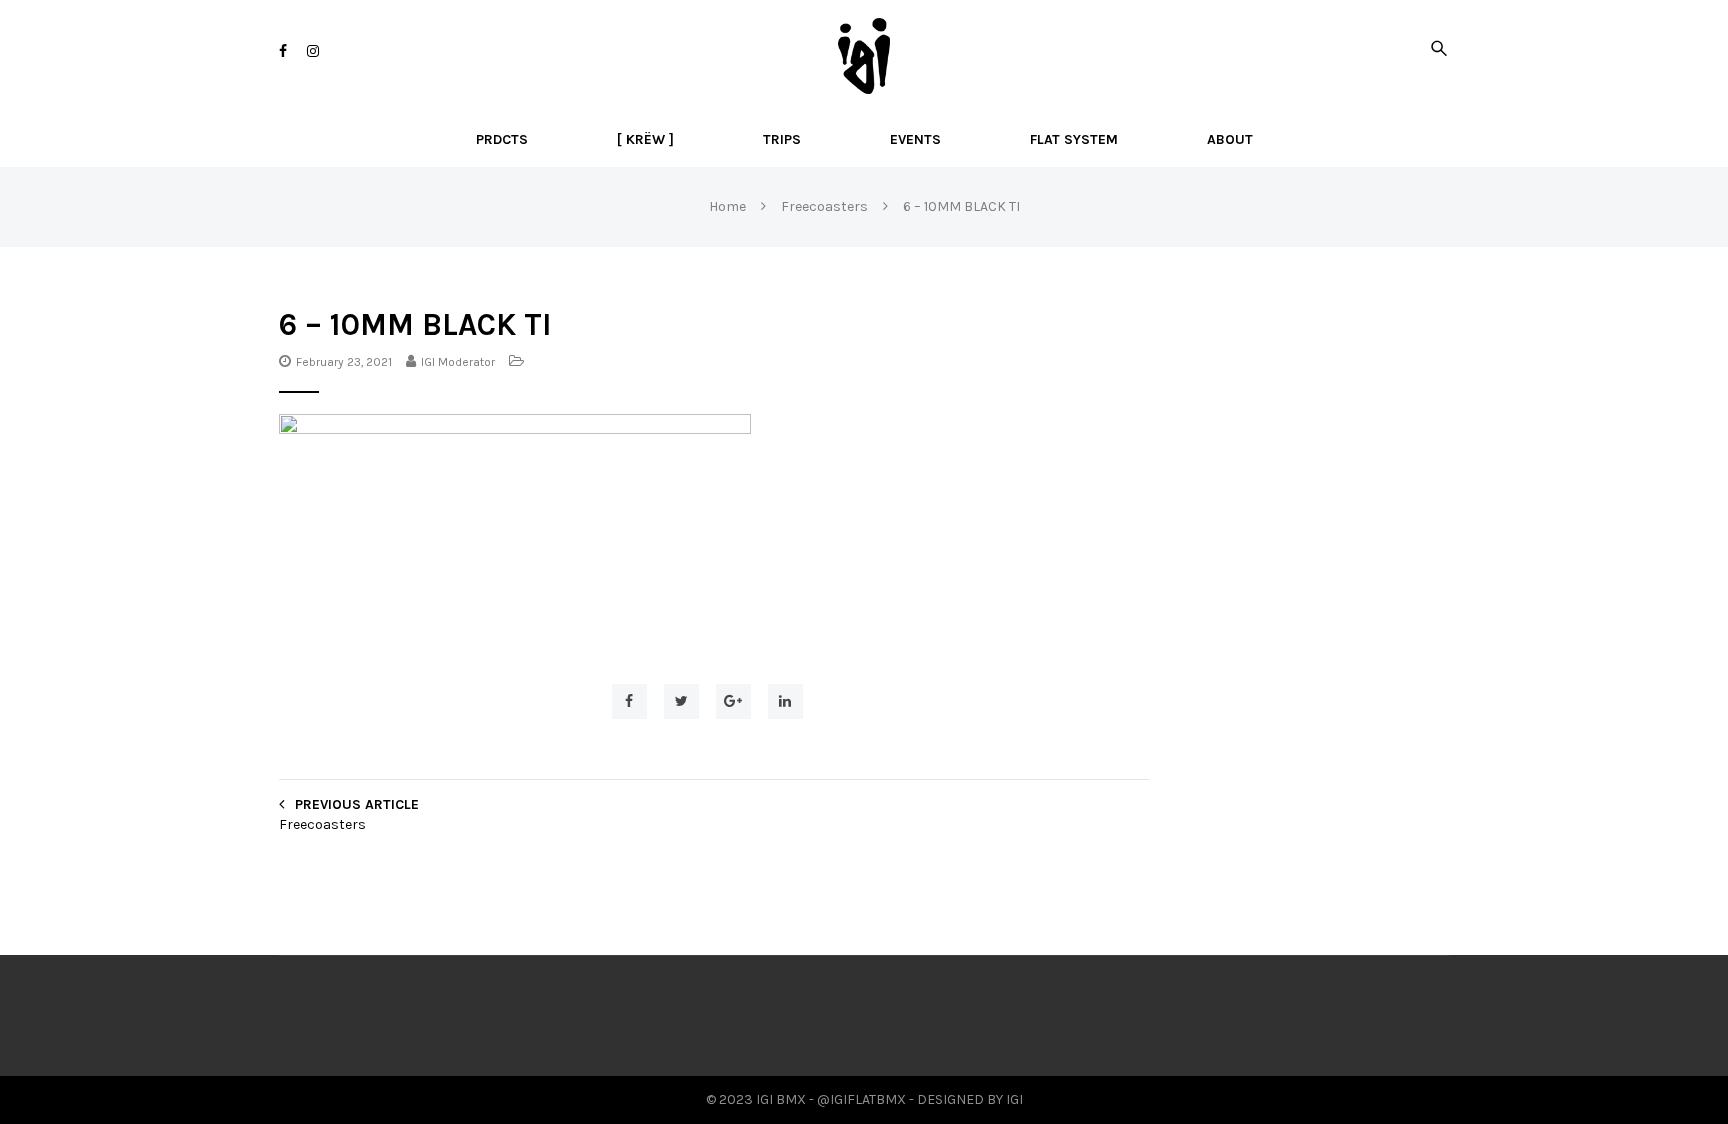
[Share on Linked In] (785, 701)
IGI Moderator (458, 362)
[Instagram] (313, 51)
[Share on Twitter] (681, 701)
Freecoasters (322, 824)
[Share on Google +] (733, 701)
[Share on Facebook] (629, 701)
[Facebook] (283, 51)
